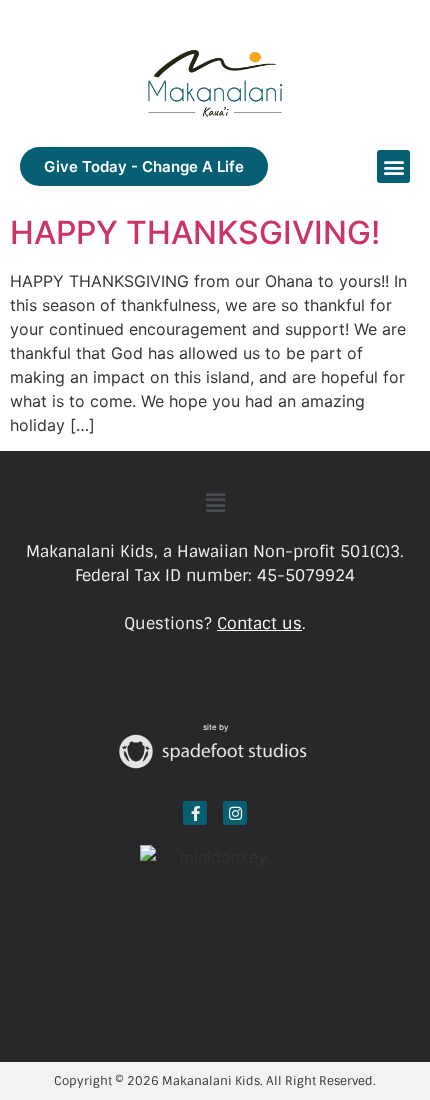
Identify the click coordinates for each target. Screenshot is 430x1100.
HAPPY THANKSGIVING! (195, 232)
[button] (393, 166)
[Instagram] (235, 813)
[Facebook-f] (195, 813)
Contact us (259, 623)
